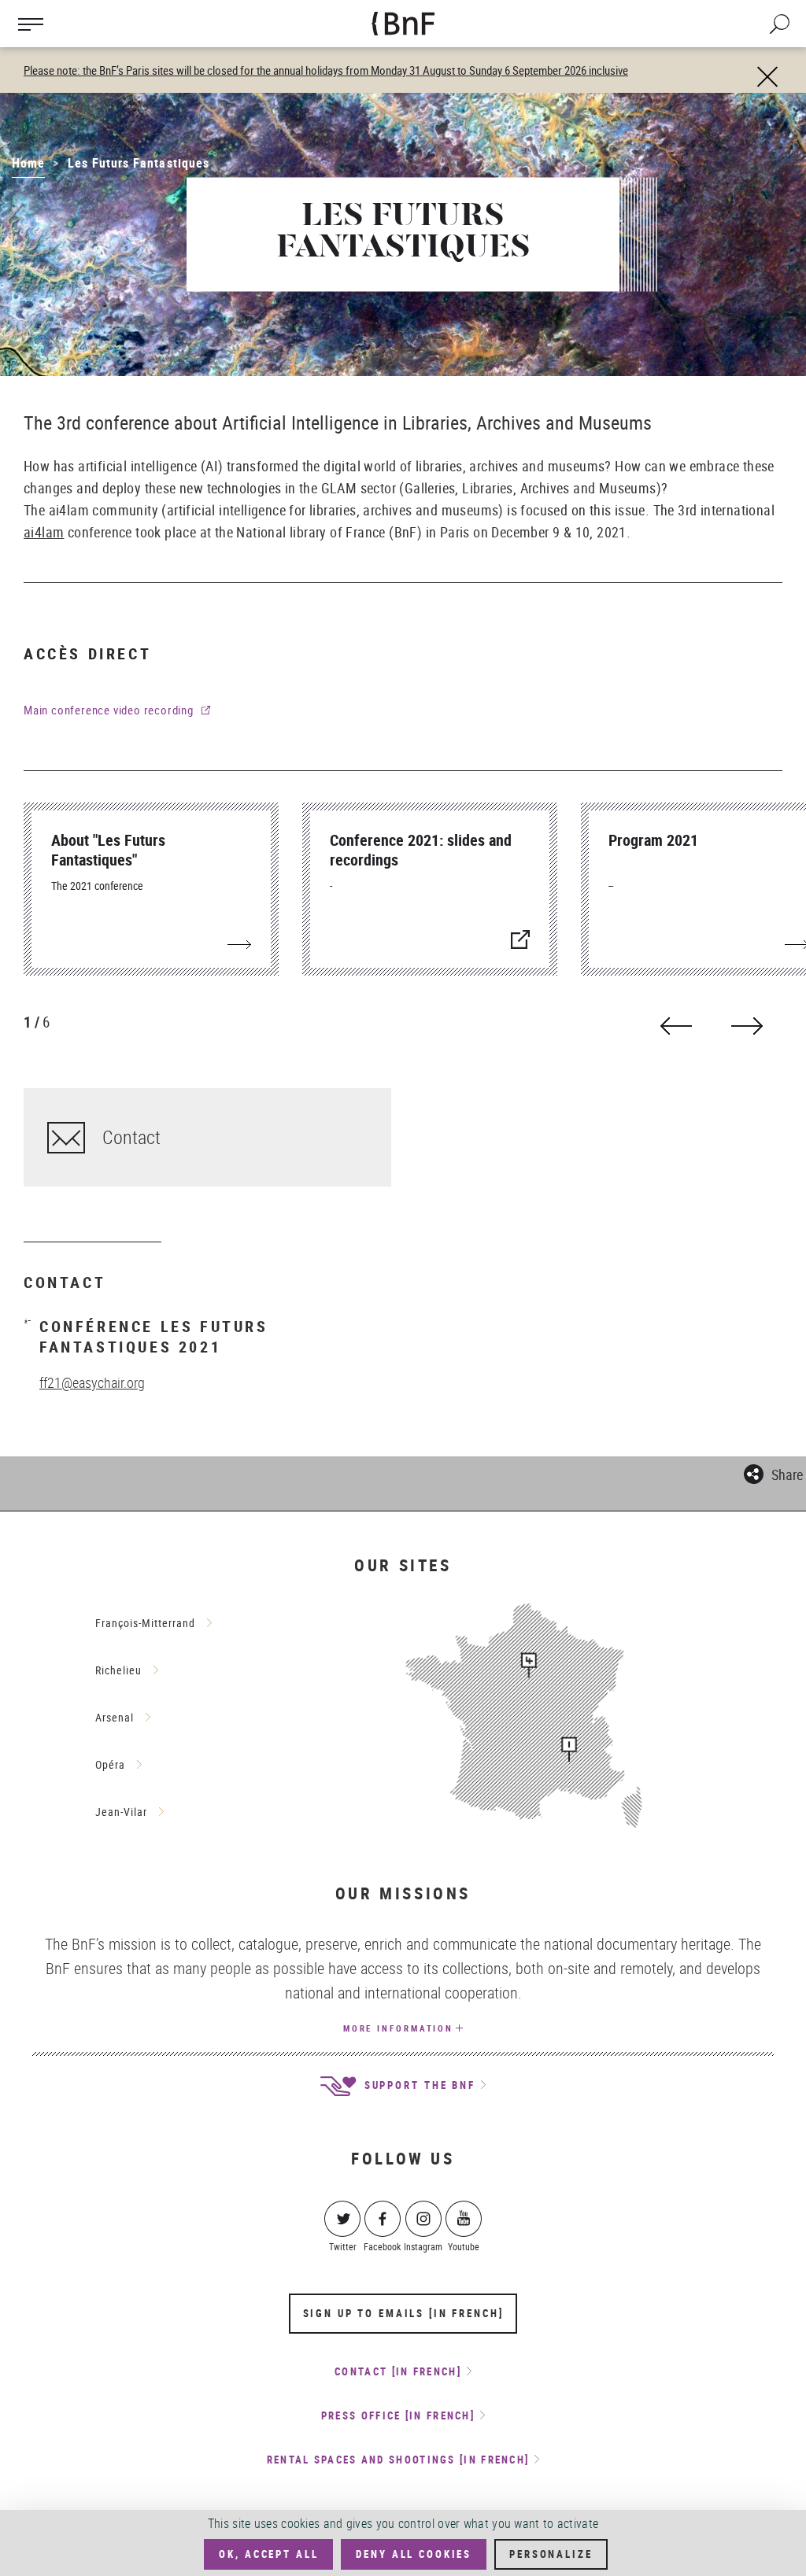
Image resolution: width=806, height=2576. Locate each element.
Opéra (110, 1764)
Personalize (551, 2554)
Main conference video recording (109, 710)
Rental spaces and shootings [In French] (398, 2460)
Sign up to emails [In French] (403, 2313)
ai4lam (44, 532)
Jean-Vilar (121, 1812)
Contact (131, 1137)
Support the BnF (418, 2085)
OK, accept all (268, 2554)
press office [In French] (398, 2415)
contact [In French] (398, 2371)
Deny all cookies (414, 2554)
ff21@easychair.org (92, 1382)
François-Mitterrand (145, 1623)
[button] (773, 1472)
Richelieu (118, 1670)
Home (28, 163)
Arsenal (115, 1717)
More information (398, 2028)
